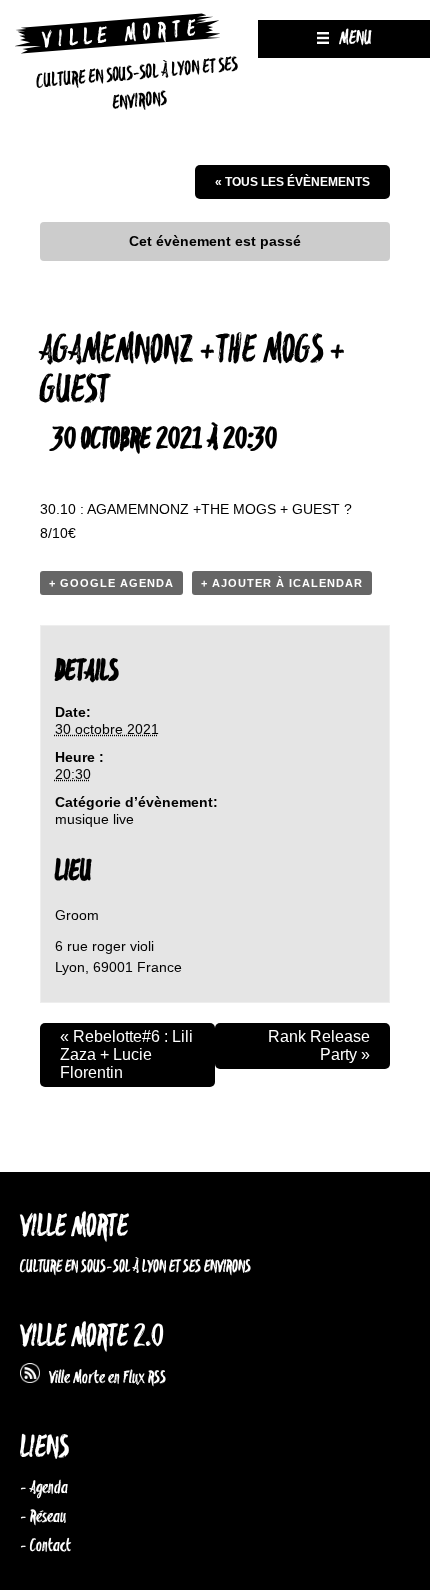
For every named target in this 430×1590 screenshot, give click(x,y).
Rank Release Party (319, 1045)
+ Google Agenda (111, 583)
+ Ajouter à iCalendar (282, 583)
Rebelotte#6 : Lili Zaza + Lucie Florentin (126, 1054)
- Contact (45, 1546)
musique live (94, 819)
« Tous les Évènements (292, 182)
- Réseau (43, 1517)
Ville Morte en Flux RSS (103, 1378)
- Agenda (44, 1488)
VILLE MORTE (74, 1227)
